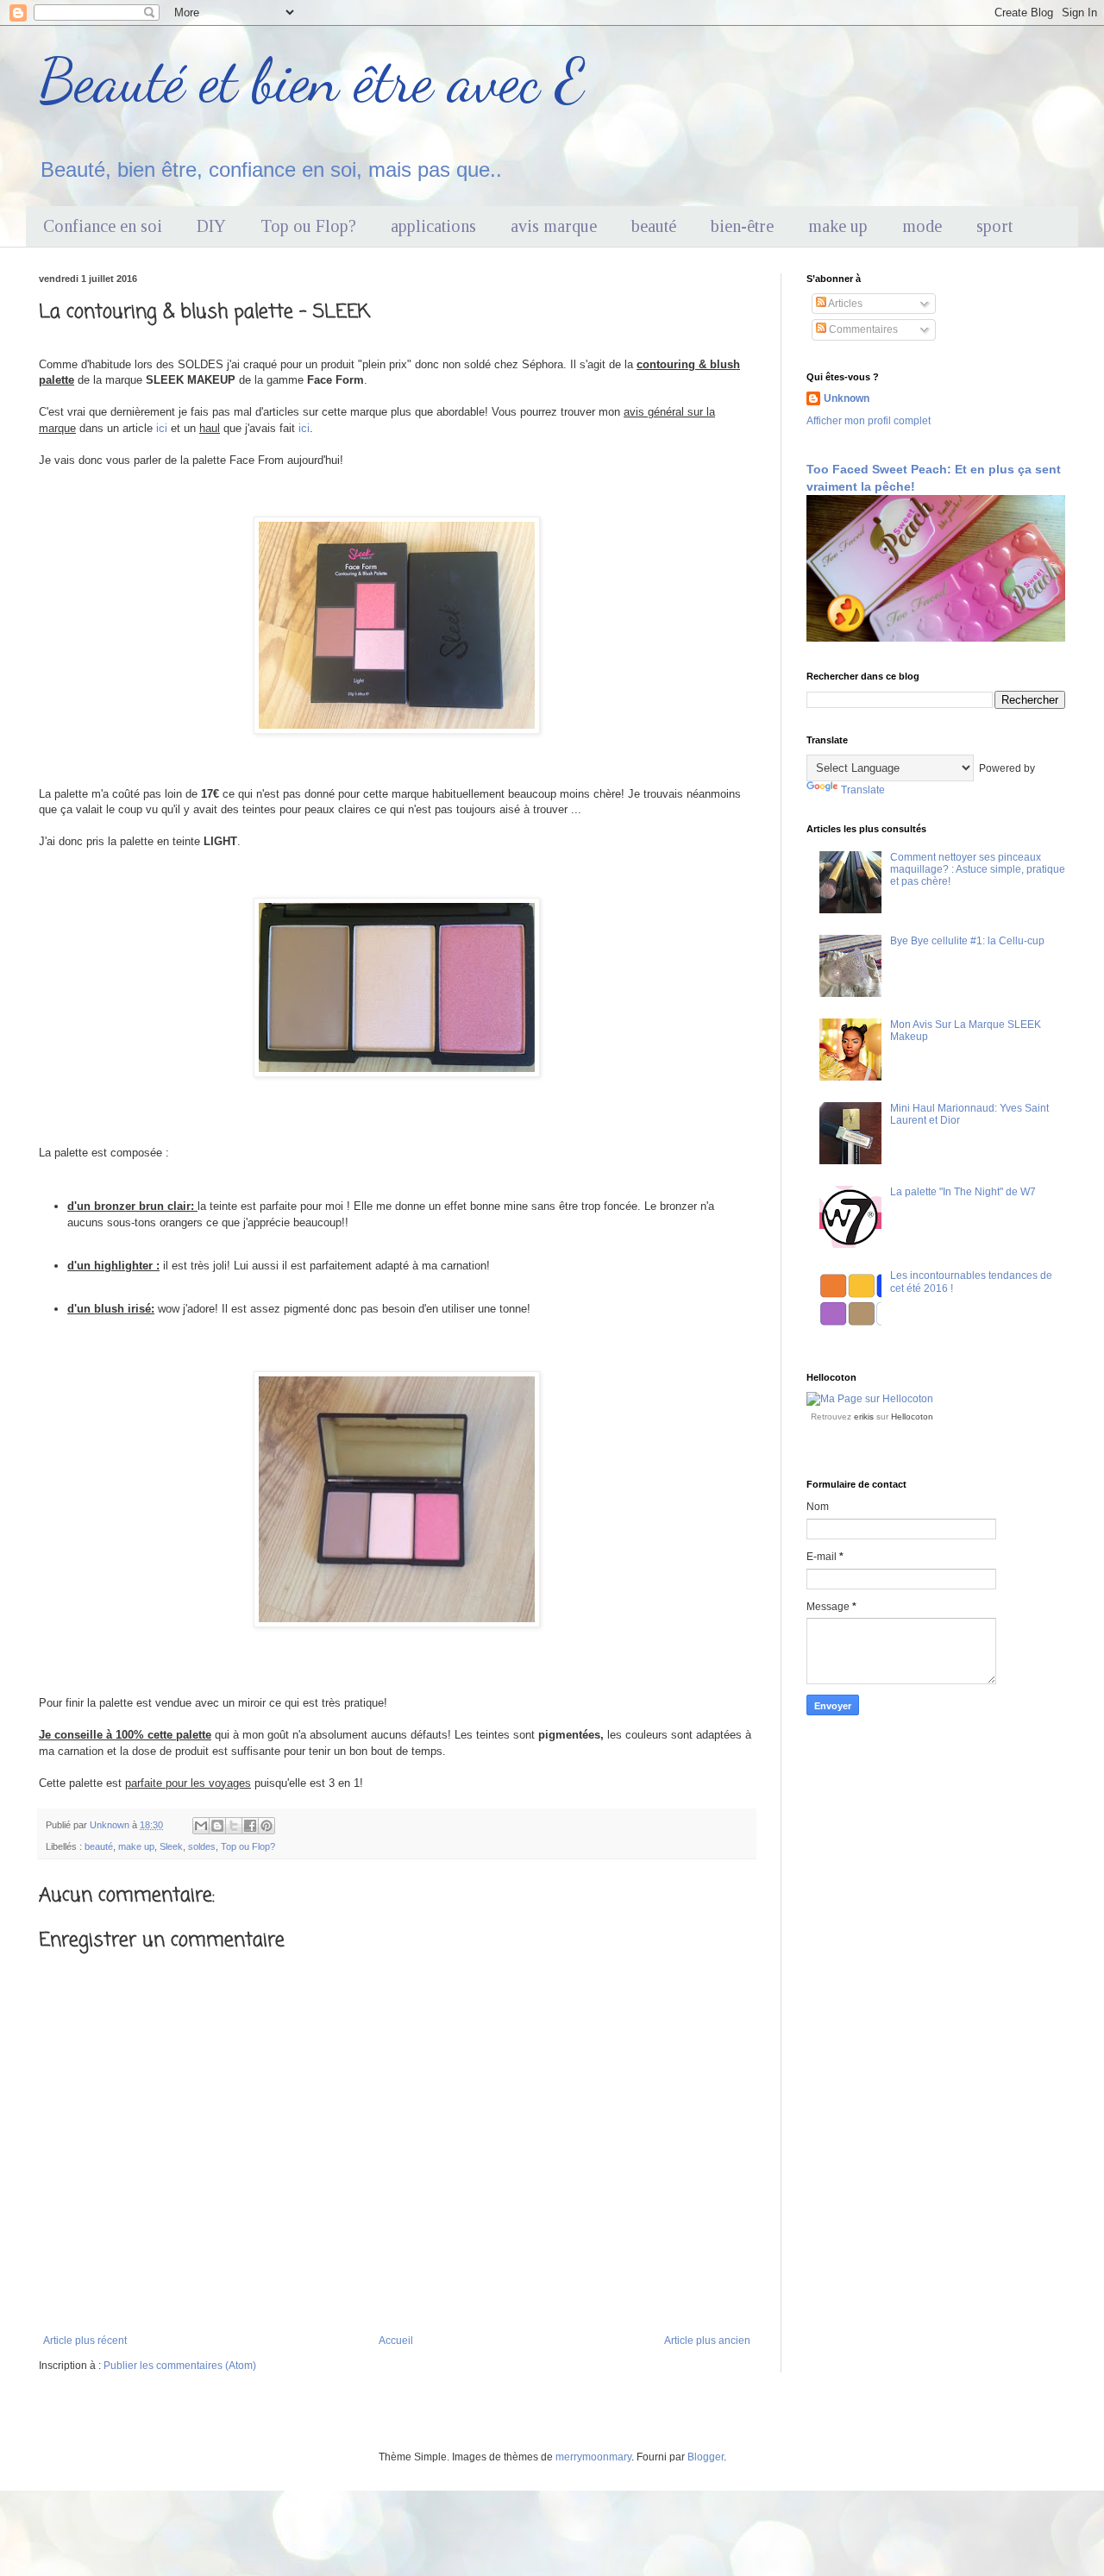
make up (838, 226)
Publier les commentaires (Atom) (180, 2366)
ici (162, 428)
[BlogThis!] (217, 1826)
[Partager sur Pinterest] (267, 1826)
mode (922, 226)
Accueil (396, 2341)
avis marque (554, 226)
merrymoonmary (593, 2457)
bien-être (742, 226)
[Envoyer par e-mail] (201, 1826)
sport (994, 226)
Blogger (706, 2457)
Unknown (847, 398)
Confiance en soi (103, 226)
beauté (654, 226)
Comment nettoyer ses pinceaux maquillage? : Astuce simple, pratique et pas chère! (978, 870)
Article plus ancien (707, 2341)
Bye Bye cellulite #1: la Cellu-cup (967, 941)
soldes (202, 1846)
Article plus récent (85, 2341)
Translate (863, 790)
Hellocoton (912, 1416)
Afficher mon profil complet (869, 421)
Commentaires (862, 329)
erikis (864, 1416)
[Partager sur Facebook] (250, 1826)
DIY (211, 226)
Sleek (171, 1846)
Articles (844, 304)
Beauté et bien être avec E (312, 81)
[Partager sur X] (234, 1826)
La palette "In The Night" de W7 (963, 1192)
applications (433, 226)
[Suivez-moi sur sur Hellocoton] (870, 1399)
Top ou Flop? (308, 226)
